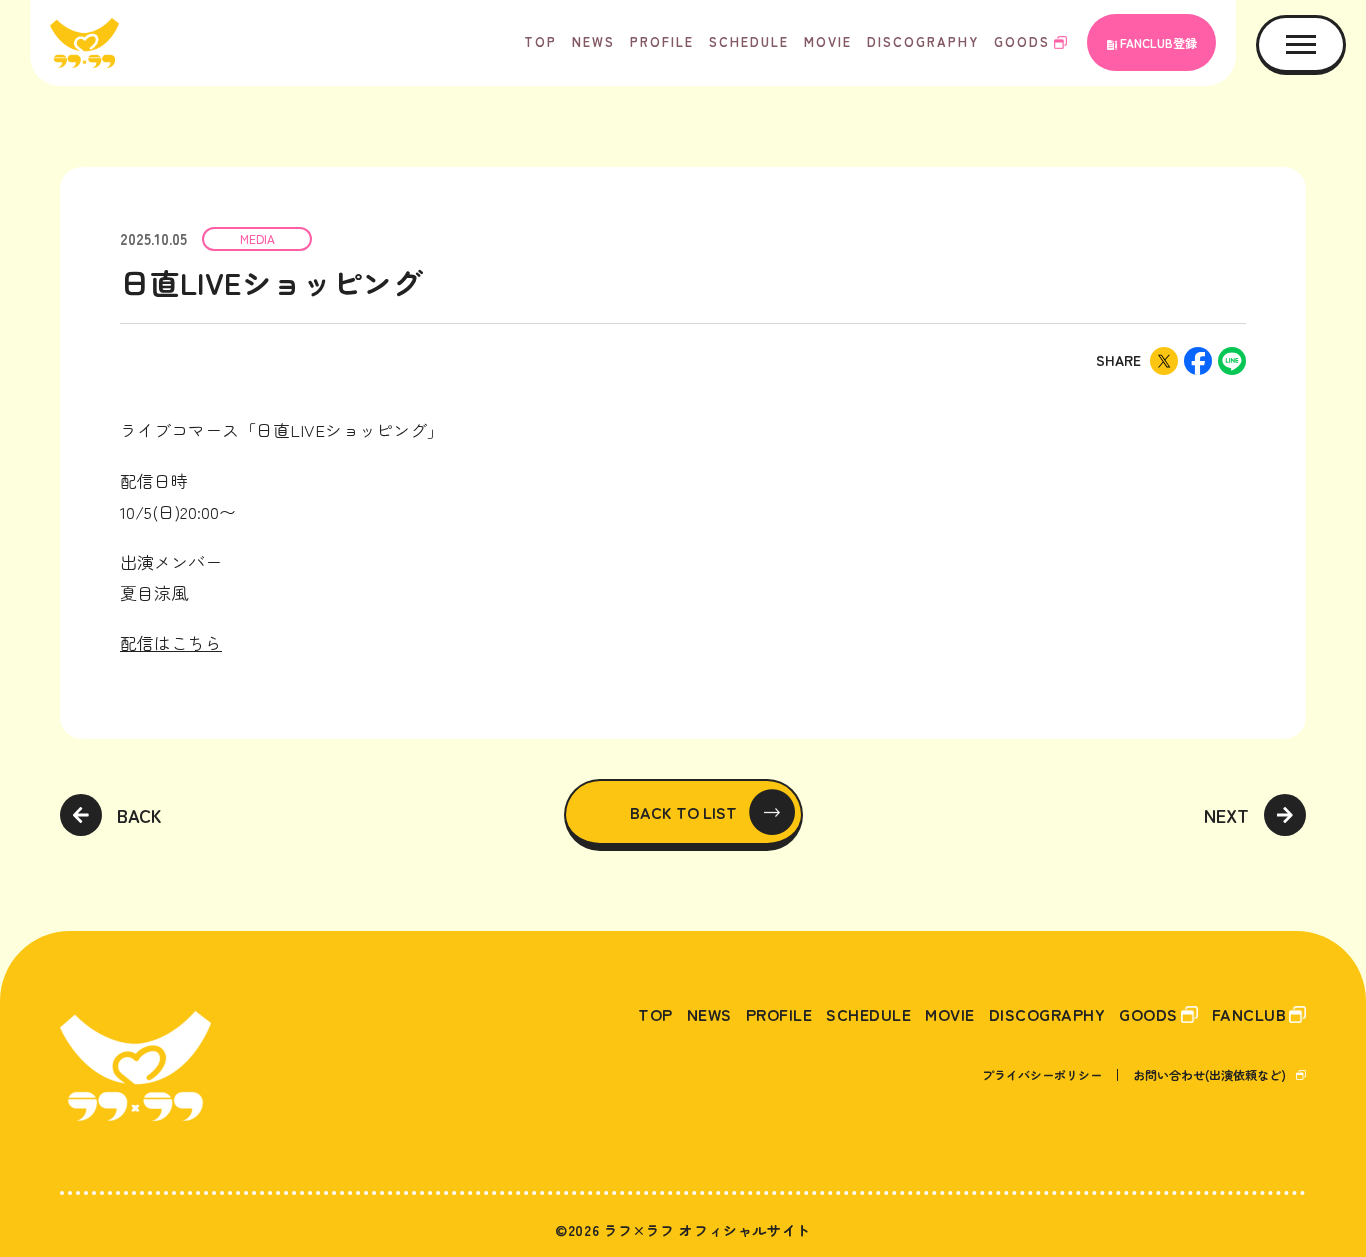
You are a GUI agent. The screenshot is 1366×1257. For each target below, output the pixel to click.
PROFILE (662, 41)
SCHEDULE (749, 41)
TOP (540, 41)
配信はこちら (171, 642)
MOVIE (828, 41)
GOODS (1022, 41)
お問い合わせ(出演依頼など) (1209, 1074)
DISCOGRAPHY (923, 41)
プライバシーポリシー (1042, 1074)
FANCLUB (1249, 1014)
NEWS (593, 41)
